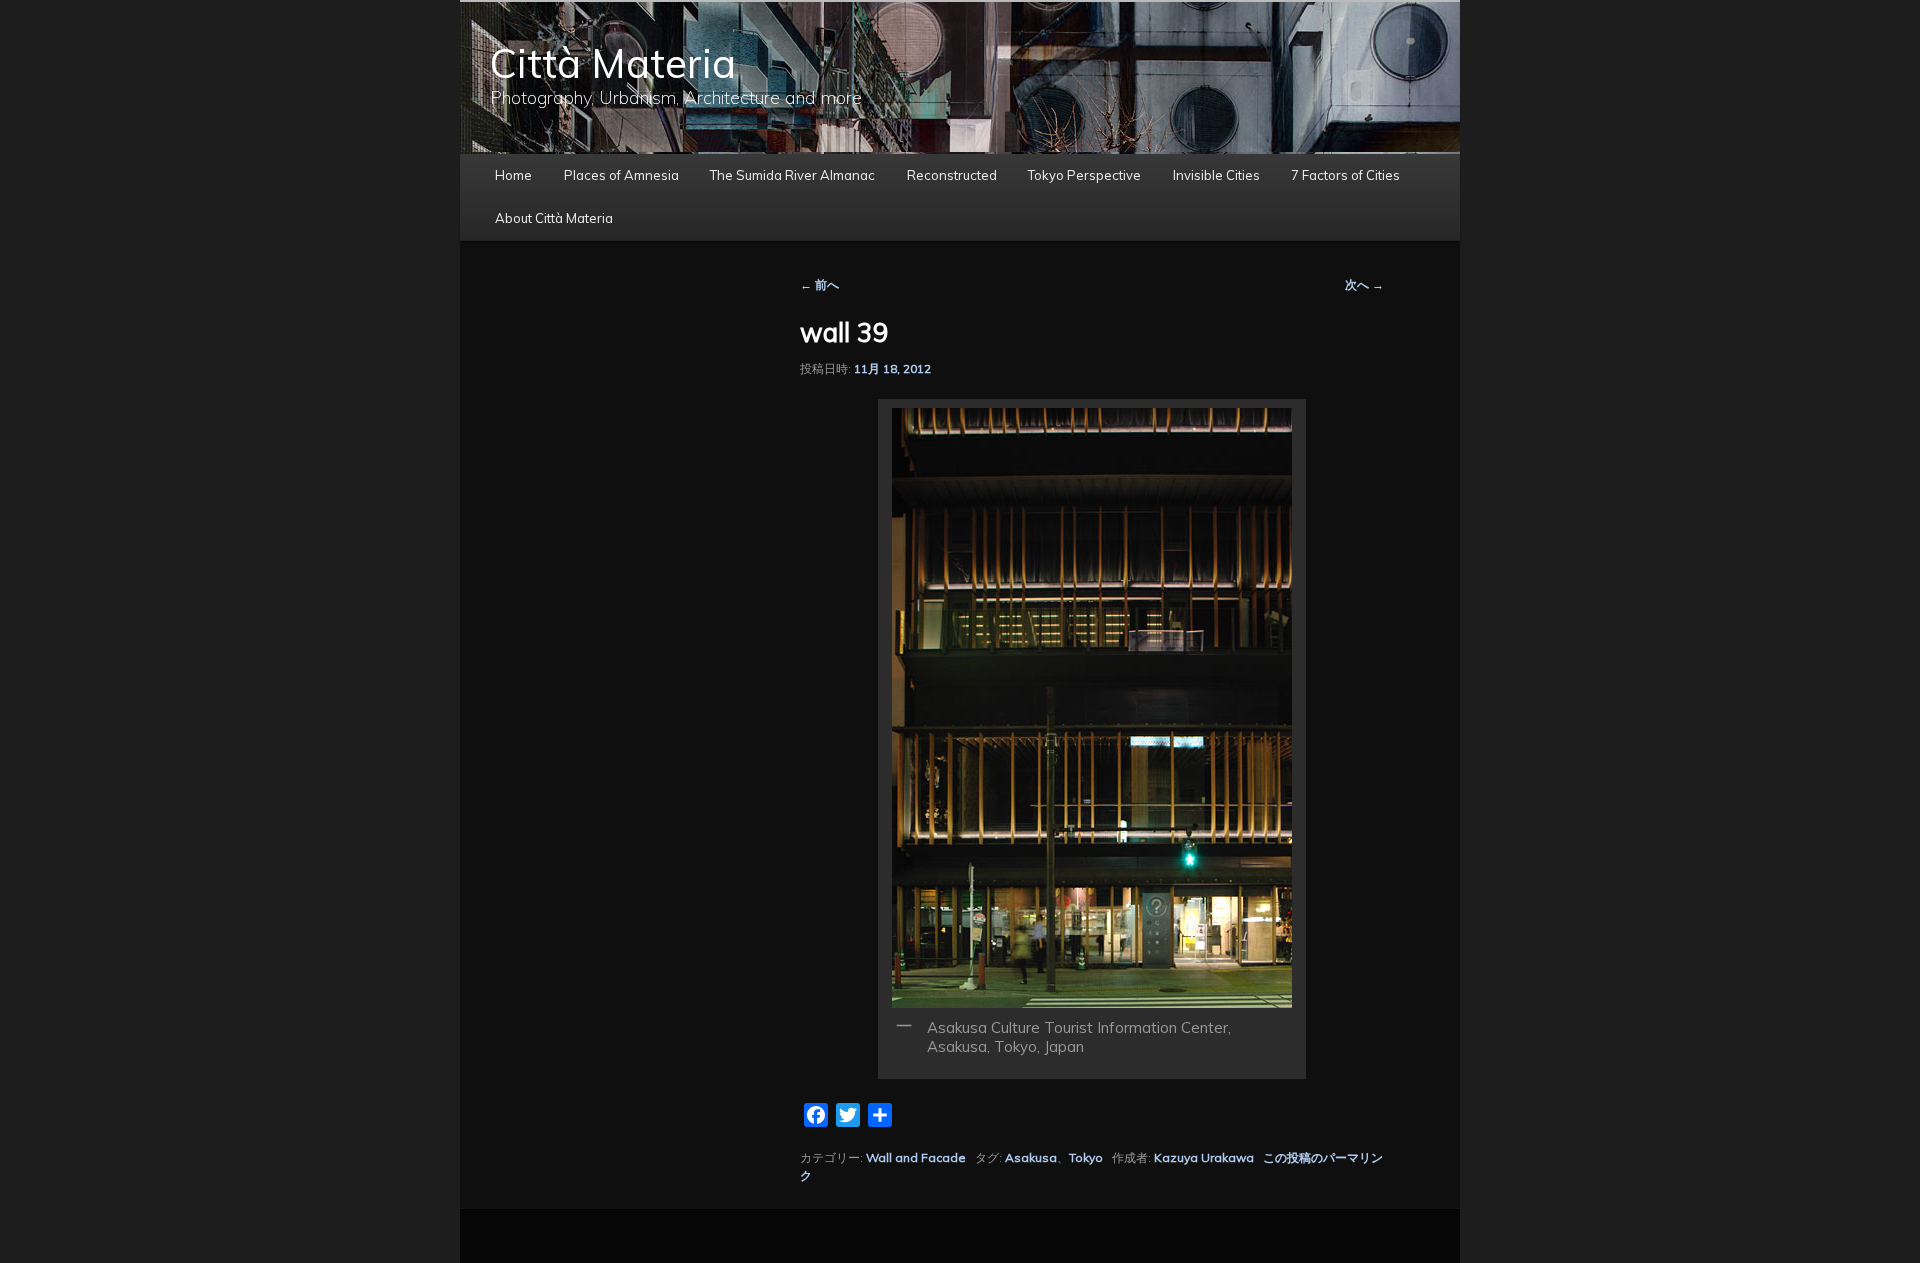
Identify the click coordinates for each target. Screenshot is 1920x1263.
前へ (819, 284)
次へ (1364, 284)
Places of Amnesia (621, 175)
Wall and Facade (916, 1157)
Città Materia (613, 63)
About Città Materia (554, 218)
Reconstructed (952, 175)
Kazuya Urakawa (1204, 1157)
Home (513, 175)
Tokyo (1086, 1157)
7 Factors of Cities (1345, 175)
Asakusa (1031, 1157)
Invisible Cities (1216, 175)
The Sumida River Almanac (792, 175)
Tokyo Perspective (1084, 175)
